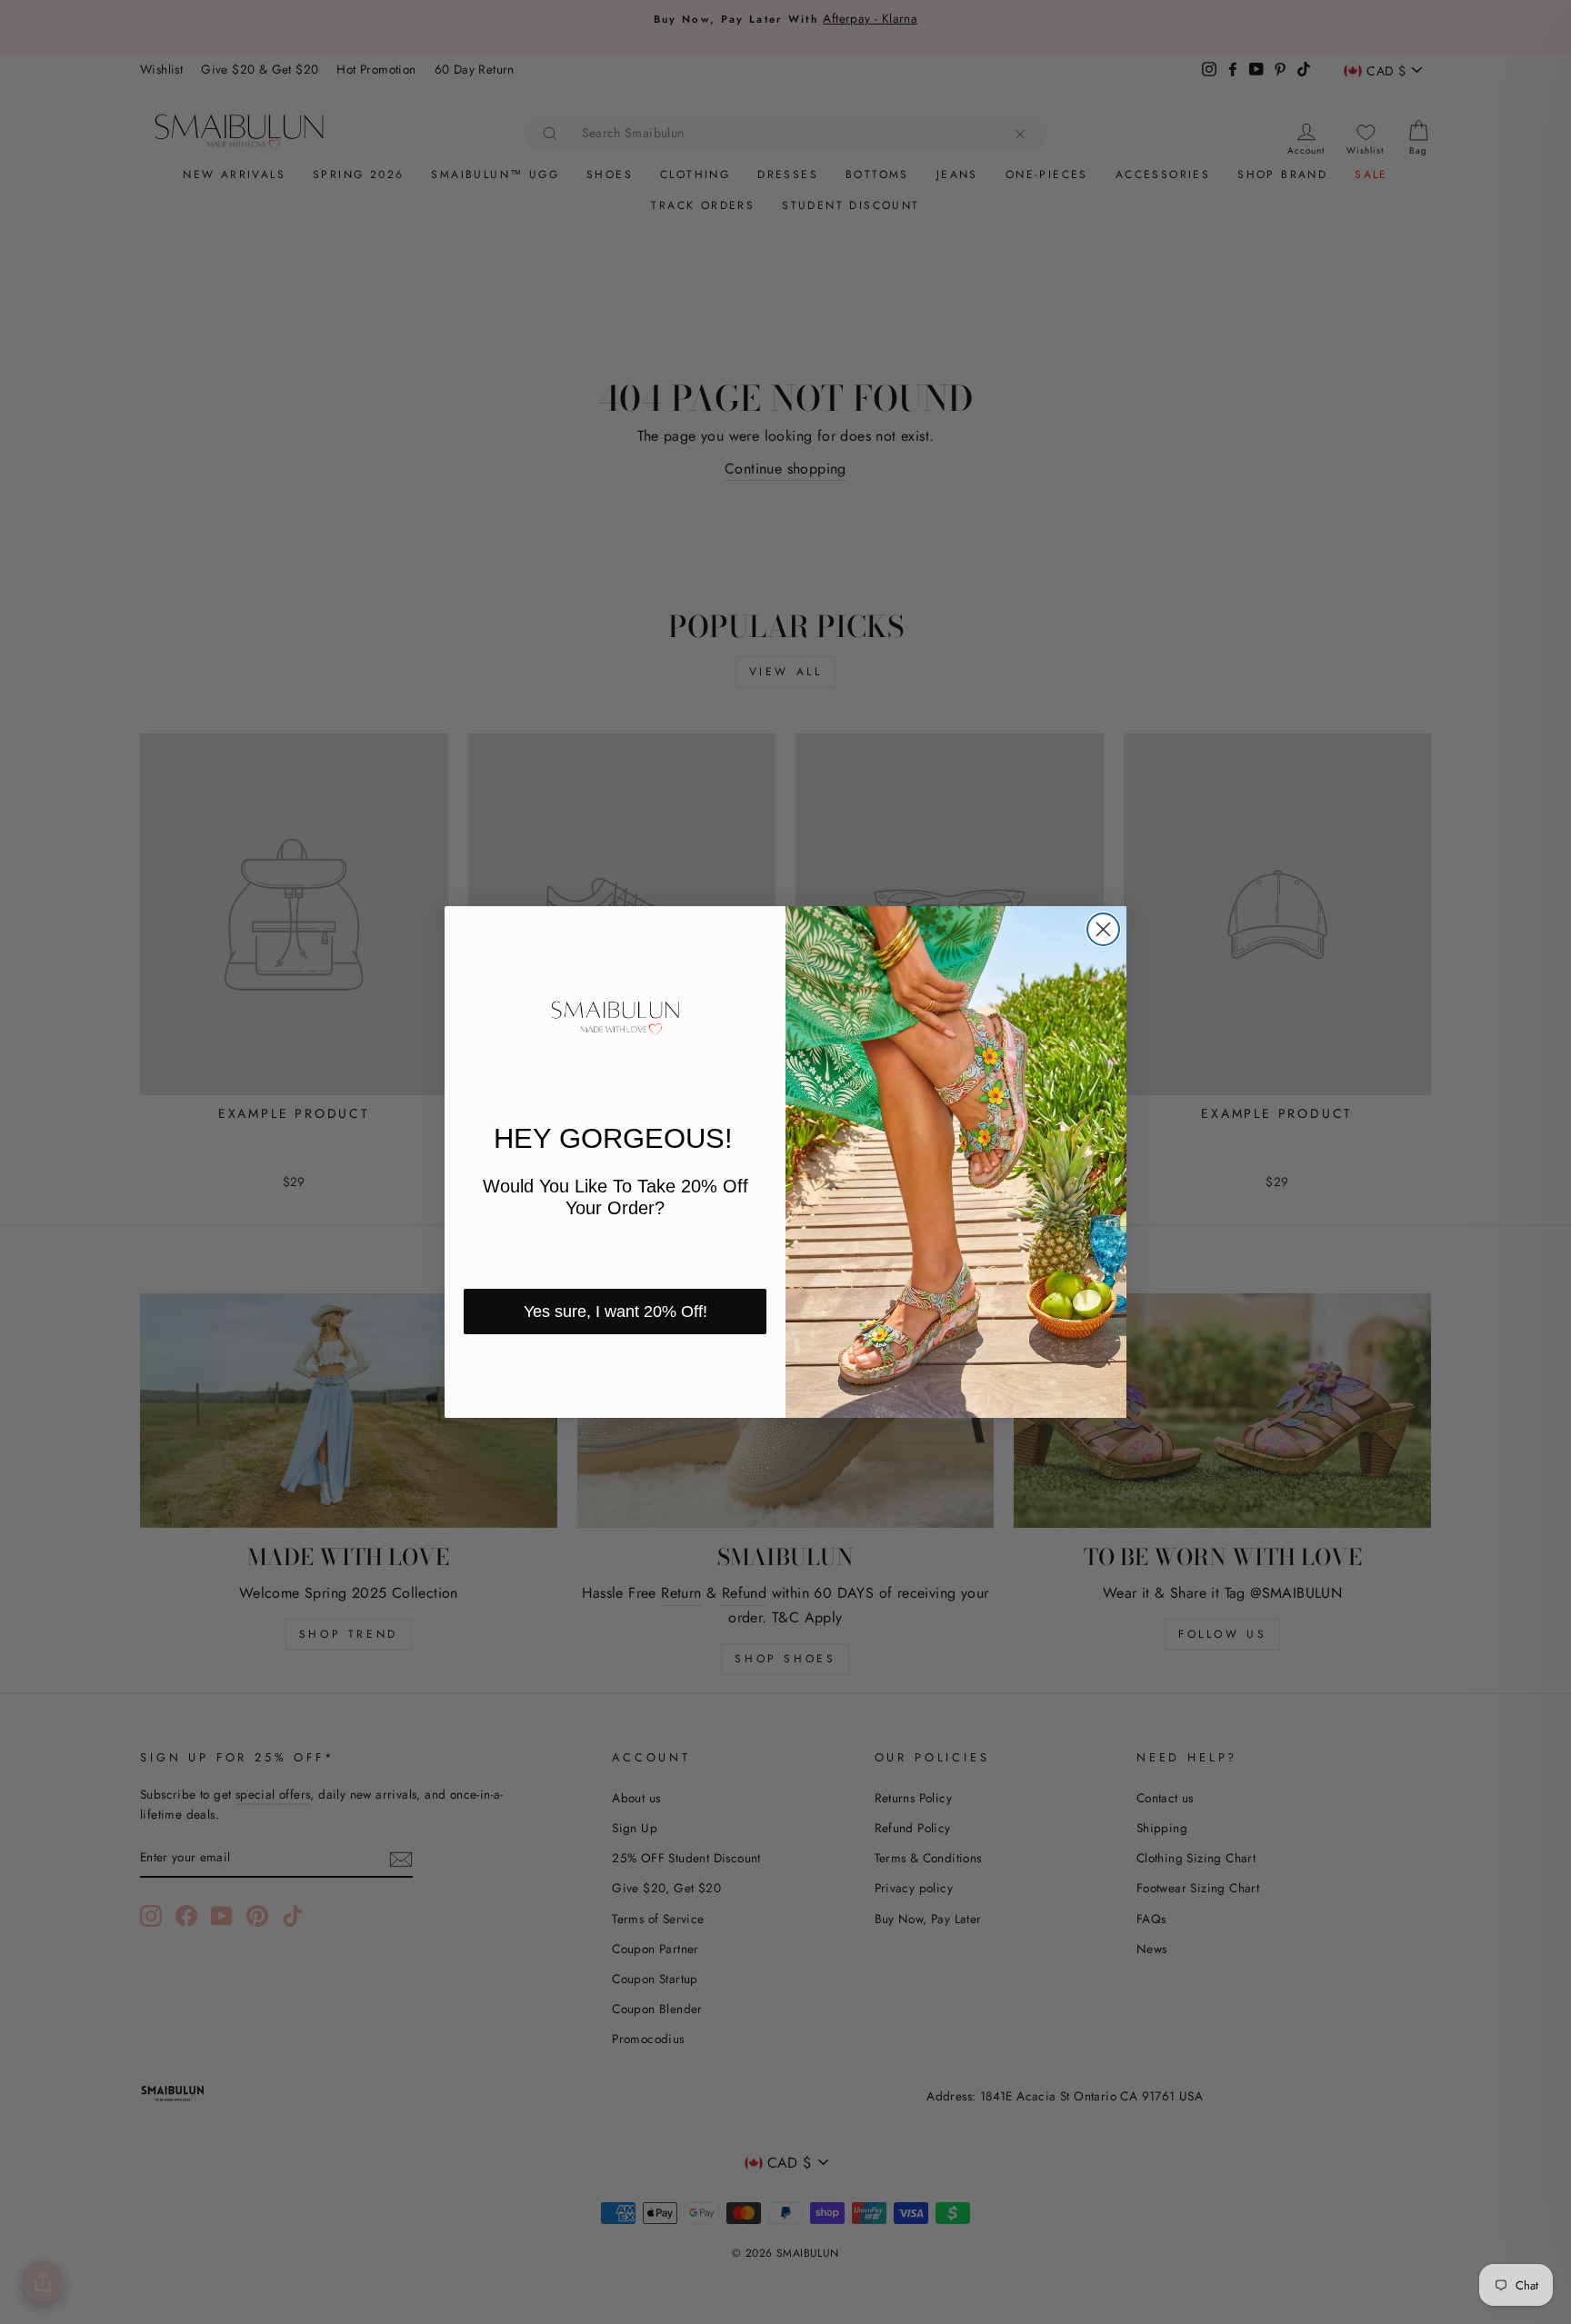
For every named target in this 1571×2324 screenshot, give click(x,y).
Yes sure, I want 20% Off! (615, 1312)
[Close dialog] (1103, 929)
